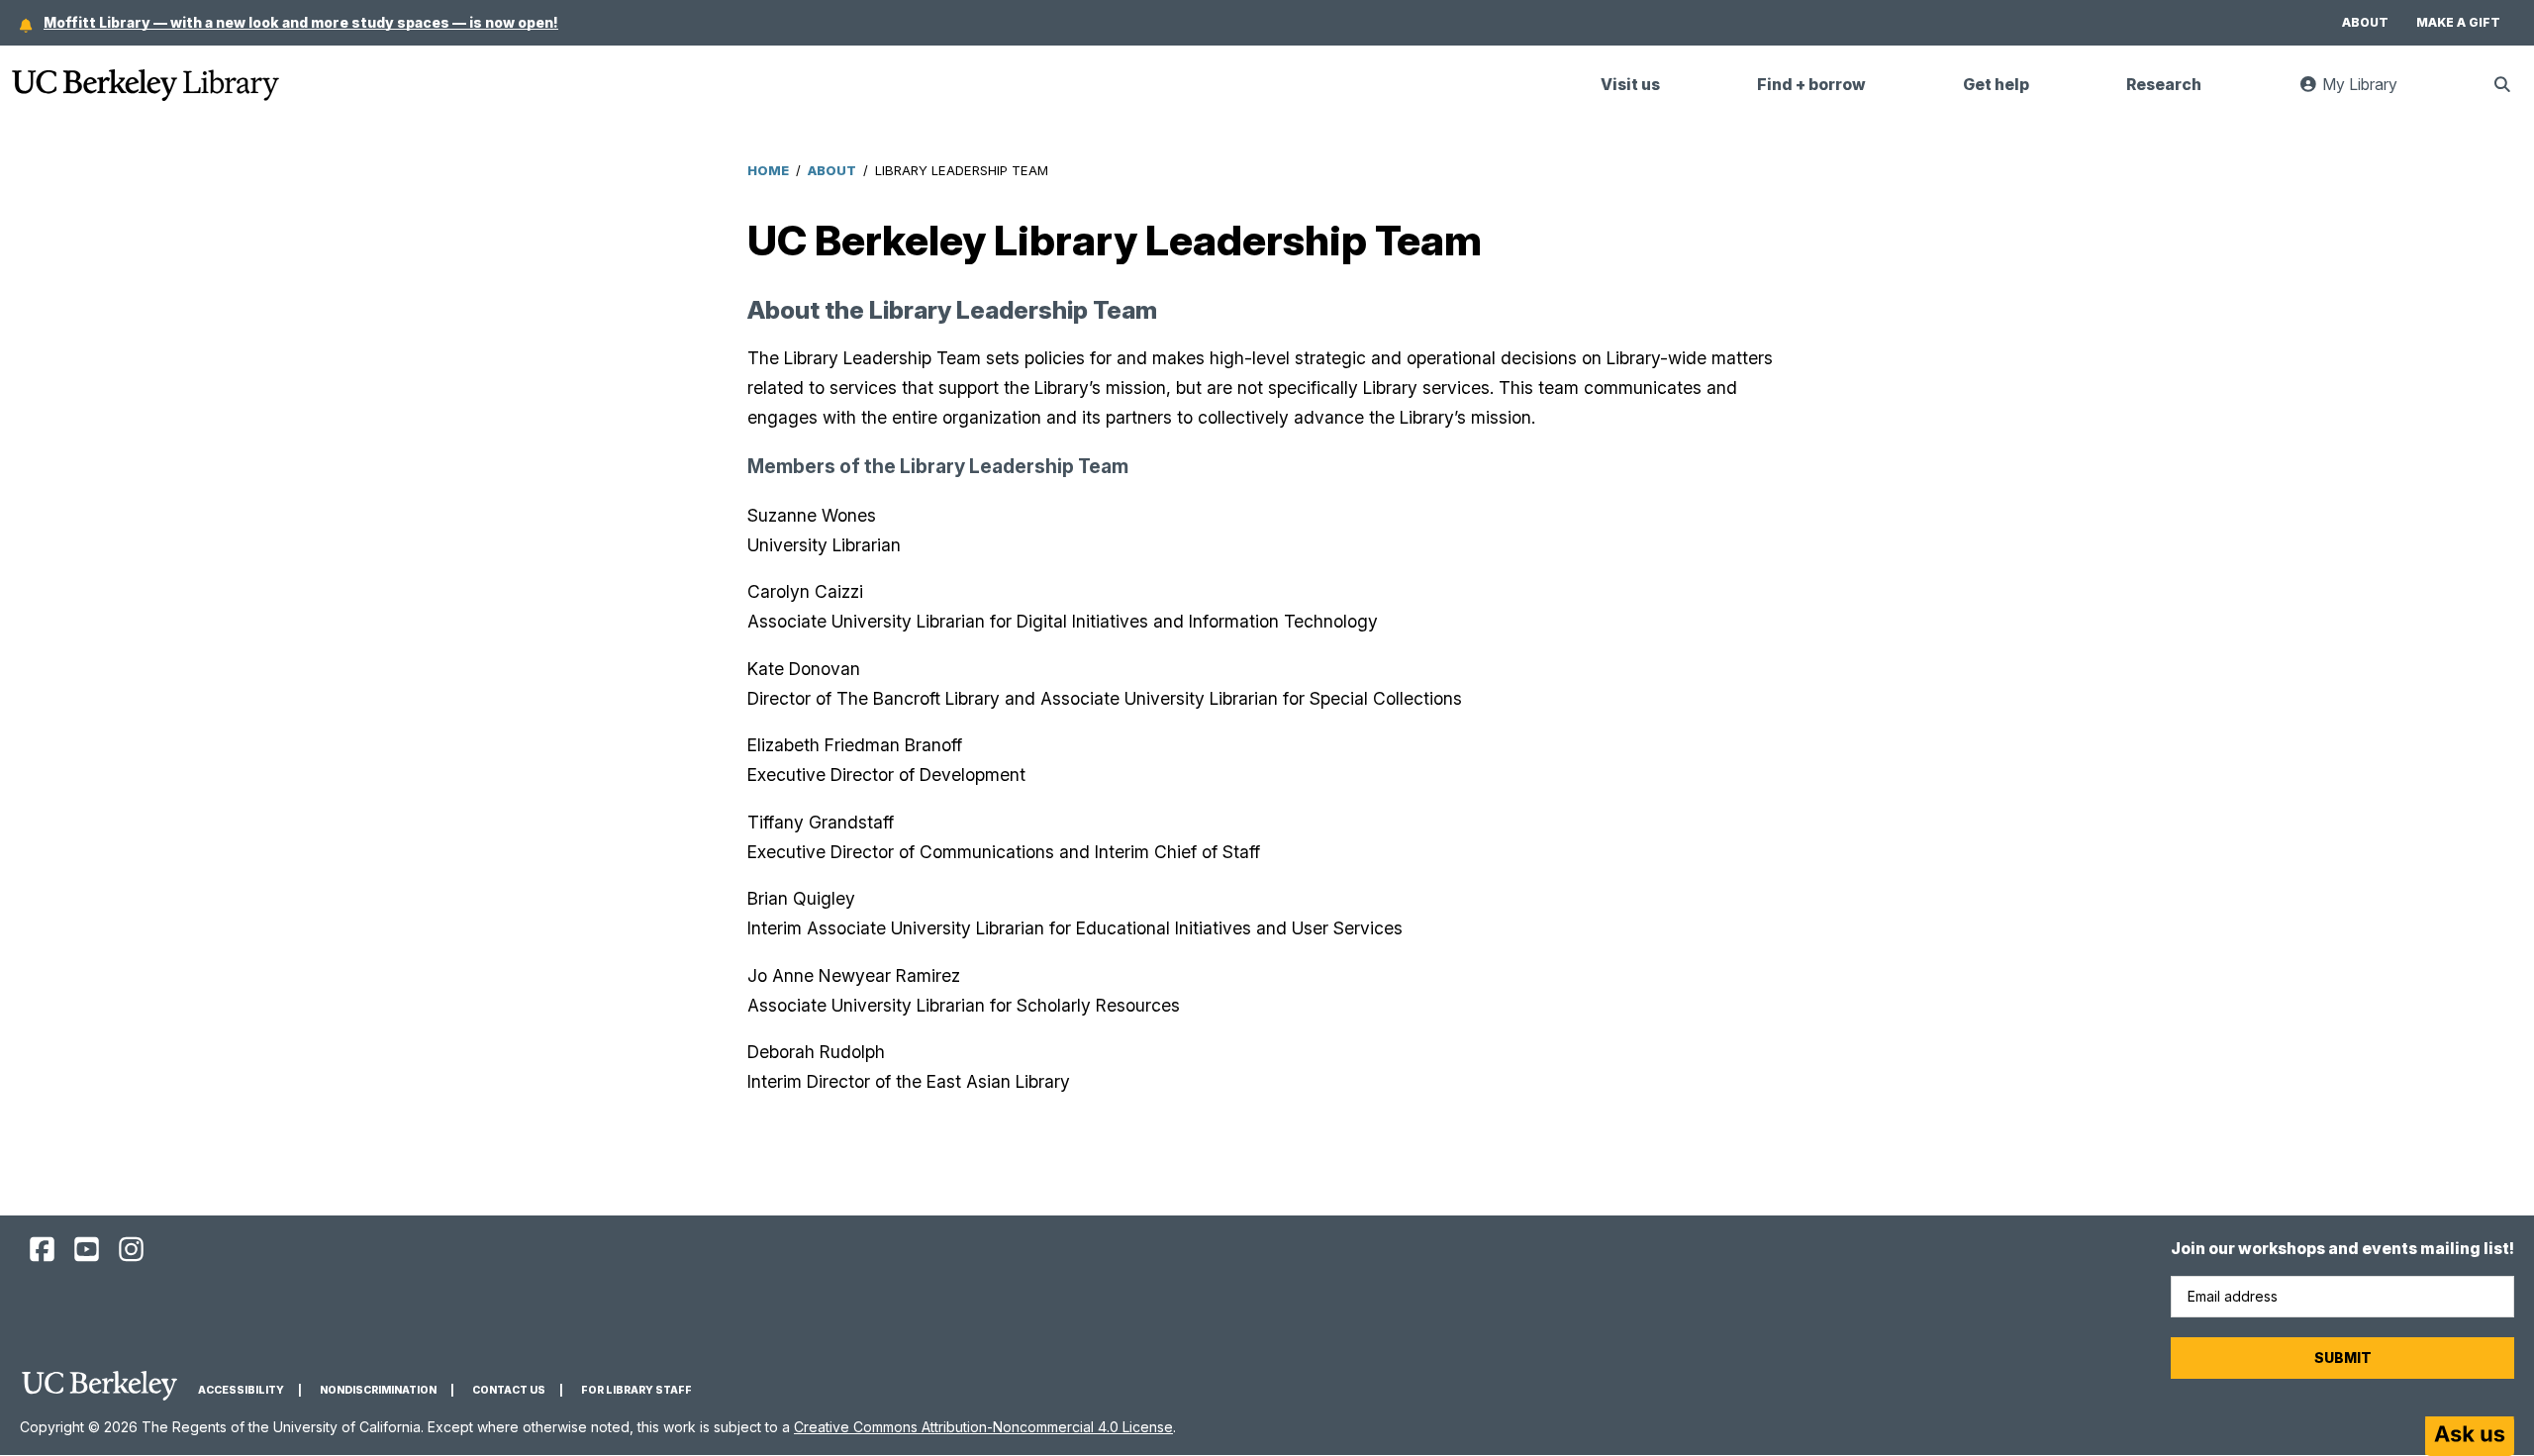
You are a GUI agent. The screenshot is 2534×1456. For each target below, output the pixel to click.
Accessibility (241, 1390)
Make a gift (2458, 22)
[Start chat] (2470, 1436)
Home (768, 170)
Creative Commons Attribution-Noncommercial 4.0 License (983, 1427)
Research (2164, 85)
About (2365, 22)
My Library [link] (2370, 93)
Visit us (1630, 85)
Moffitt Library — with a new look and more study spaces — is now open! (301, 22)
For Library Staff (636, 1390)
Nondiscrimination (378, 1390)
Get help (1996, 85)
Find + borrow (1811, 85)
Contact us (509, 1390)
